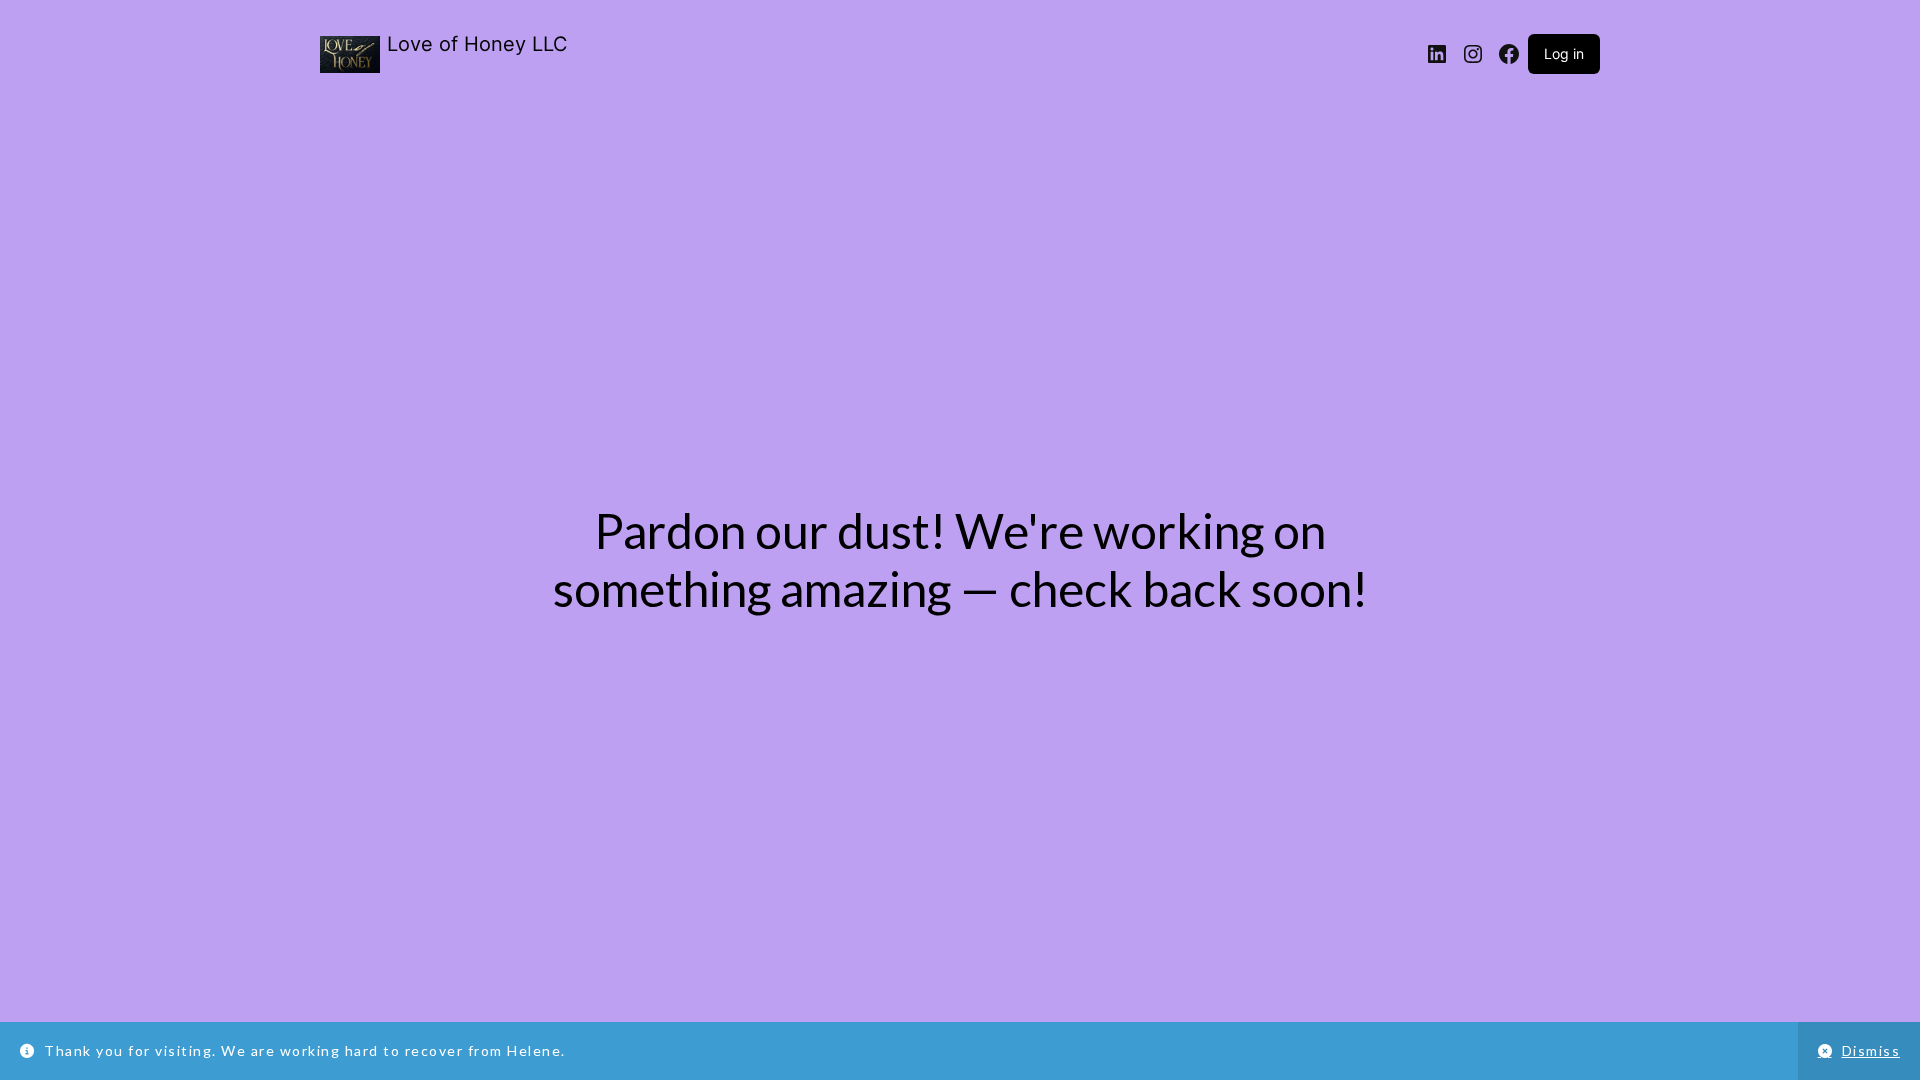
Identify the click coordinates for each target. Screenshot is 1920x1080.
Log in (1564, 53)
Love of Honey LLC (477, 44)
